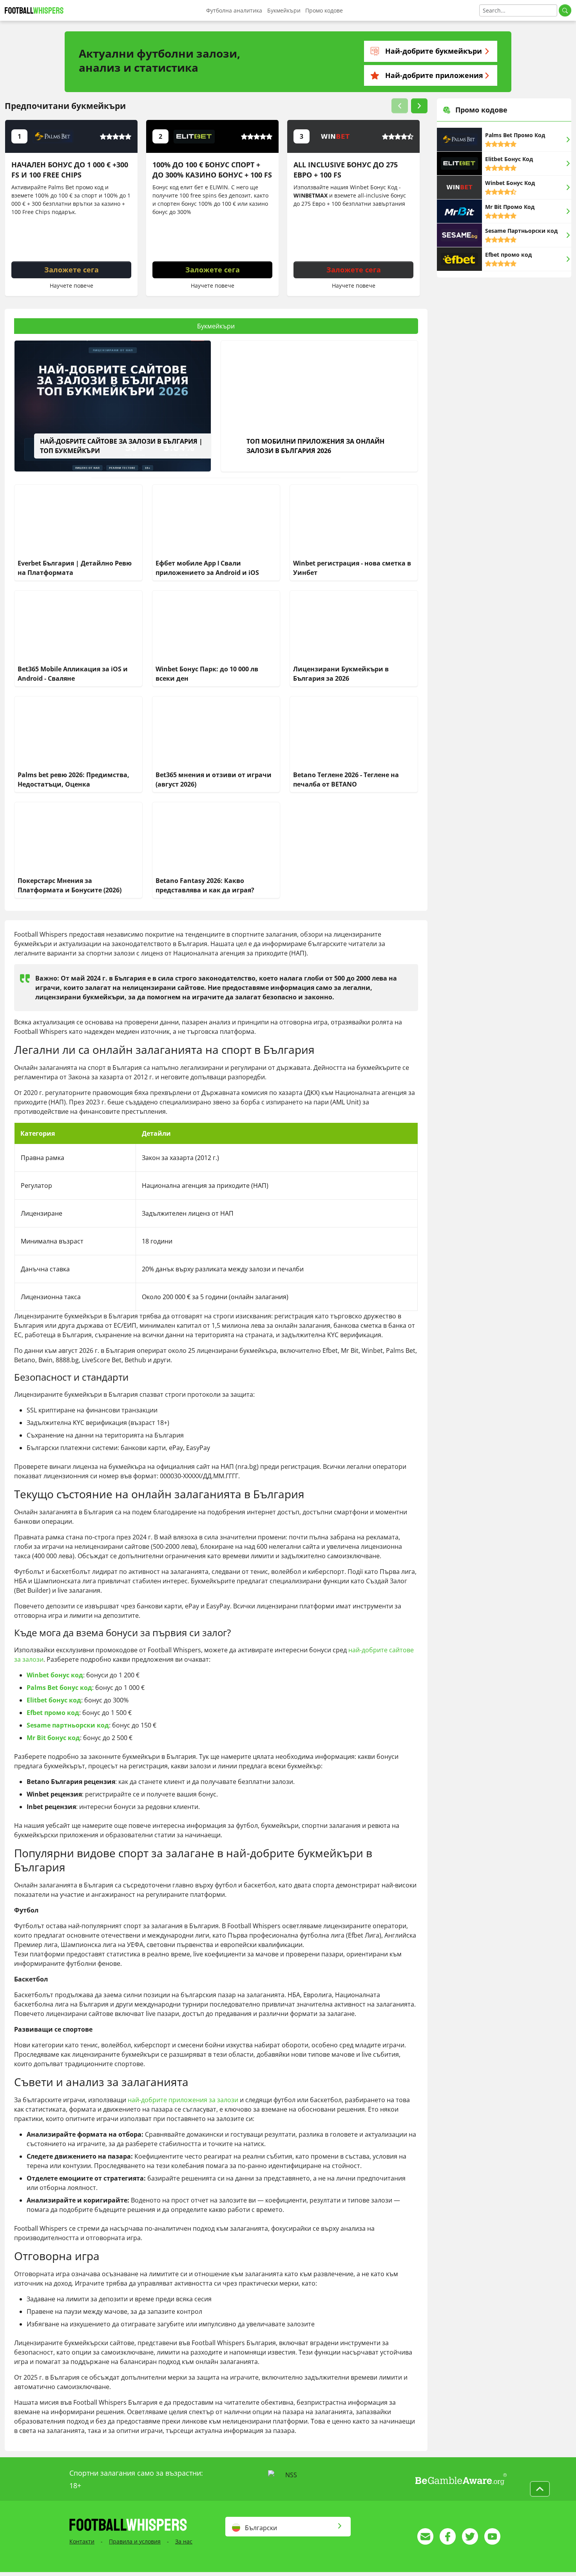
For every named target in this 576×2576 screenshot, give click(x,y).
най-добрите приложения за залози (183, 2100)
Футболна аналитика (234, 10)
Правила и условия (135, 2541)
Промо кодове (324, 10)
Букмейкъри (284, 10)
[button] (400, 106)
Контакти (82, 2541)
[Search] (565, 10)
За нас (184, 2541)
